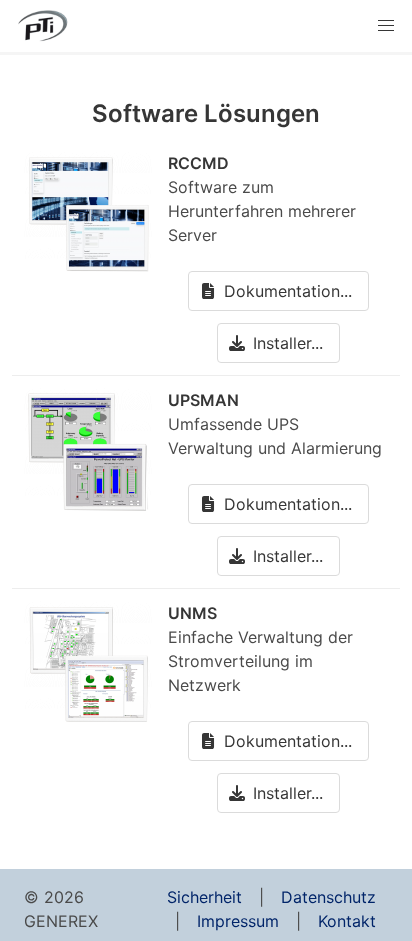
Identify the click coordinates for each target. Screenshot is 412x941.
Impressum (238, 921)
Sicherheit (204, 897)
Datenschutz (328, 897)
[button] (386, 26)
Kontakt (347, 921)
